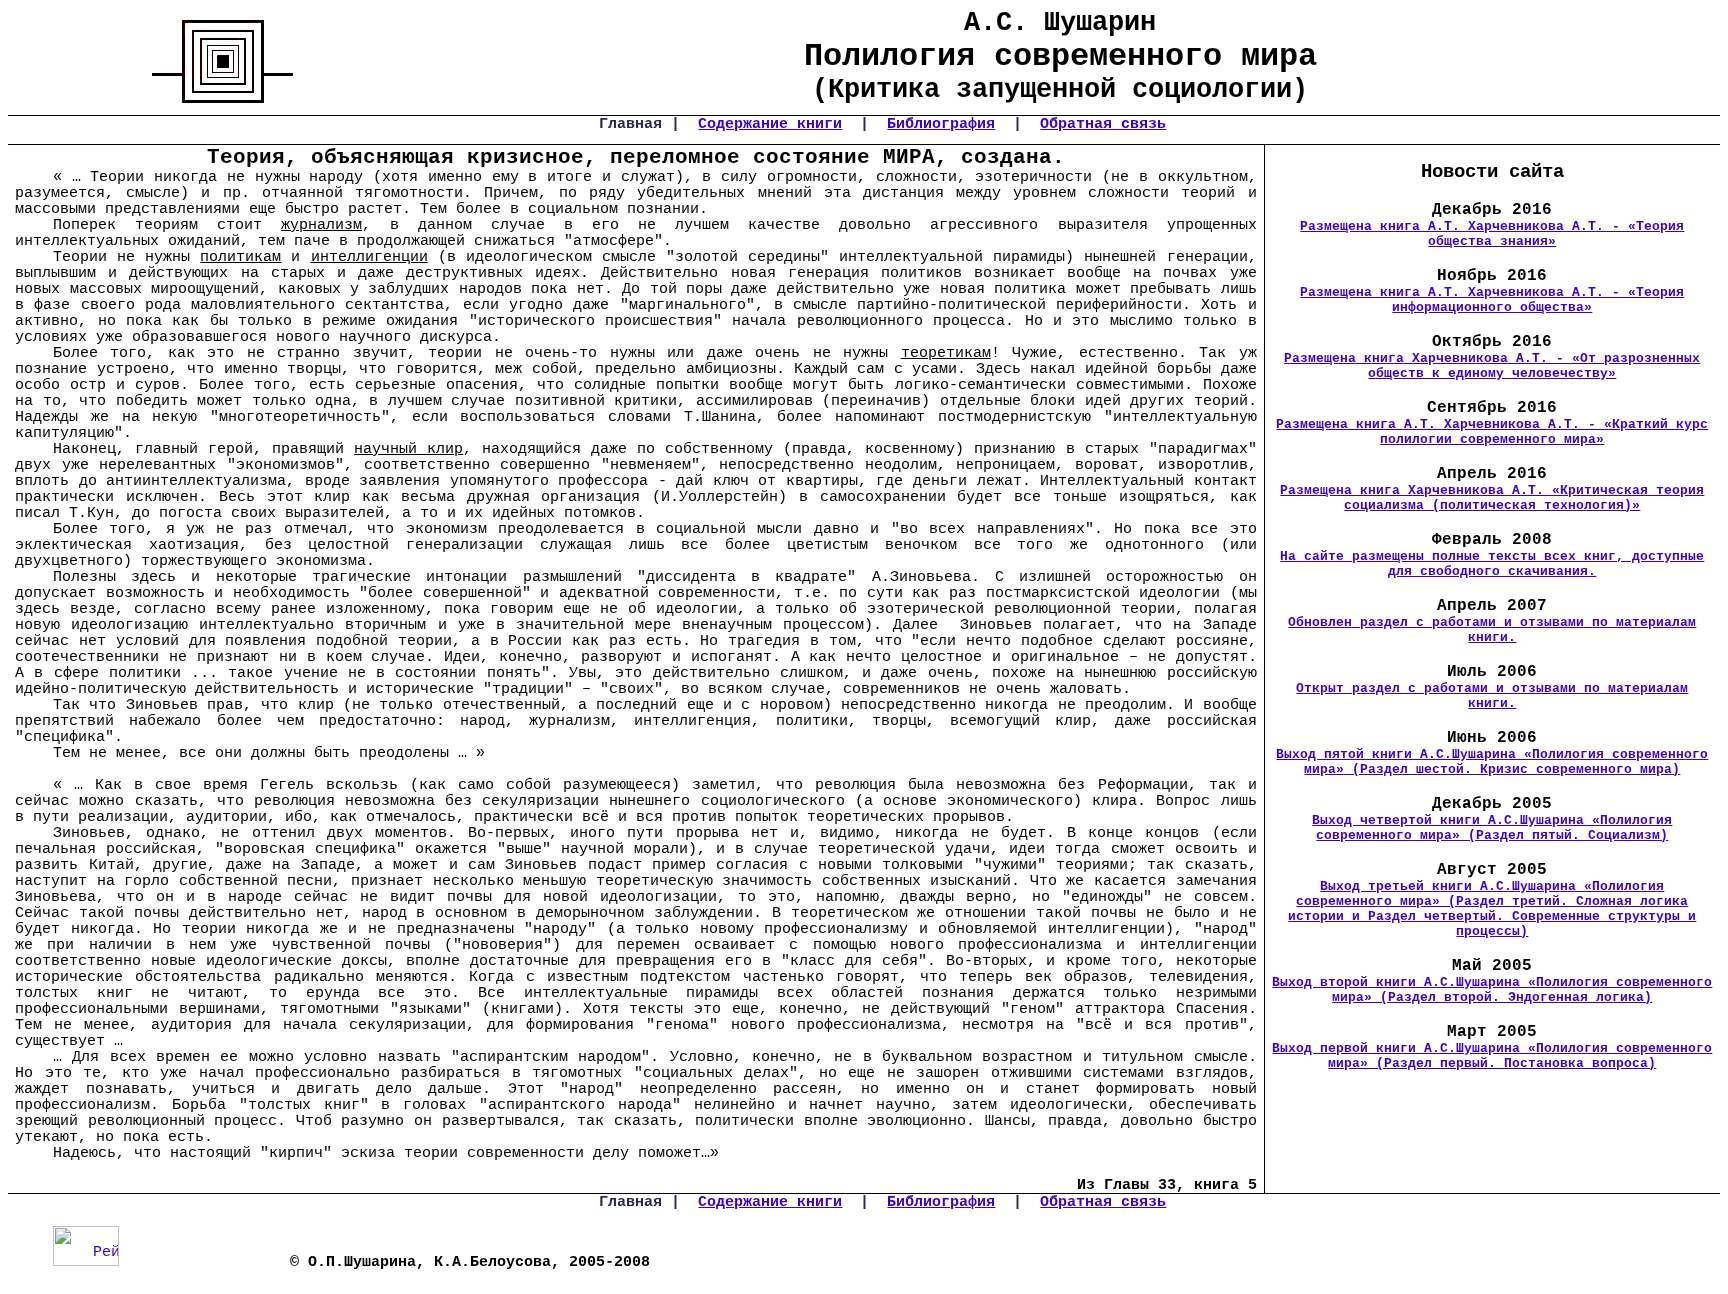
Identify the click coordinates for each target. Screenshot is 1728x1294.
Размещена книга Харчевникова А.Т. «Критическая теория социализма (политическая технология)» (1492, 498)
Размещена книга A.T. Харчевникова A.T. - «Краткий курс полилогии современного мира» (1492, 432)
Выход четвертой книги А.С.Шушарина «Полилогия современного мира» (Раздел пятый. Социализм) (1492, 828)
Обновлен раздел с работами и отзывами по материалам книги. (1492, 630)
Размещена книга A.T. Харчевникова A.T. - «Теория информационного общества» (1492, 300)
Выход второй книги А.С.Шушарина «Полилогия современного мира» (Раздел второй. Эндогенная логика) (1492, 990)
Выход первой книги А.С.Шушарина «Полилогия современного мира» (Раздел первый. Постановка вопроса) (1492, 1056)
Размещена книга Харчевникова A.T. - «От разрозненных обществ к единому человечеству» (1492, 366)
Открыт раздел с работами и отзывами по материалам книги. (1492, 696)
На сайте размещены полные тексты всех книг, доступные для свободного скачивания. (1492, 564)
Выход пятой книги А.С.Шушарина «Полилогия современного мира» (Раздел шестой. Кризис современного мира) (1492, 762)
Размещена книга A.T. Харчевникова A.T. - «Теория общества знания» (1492, 234)
